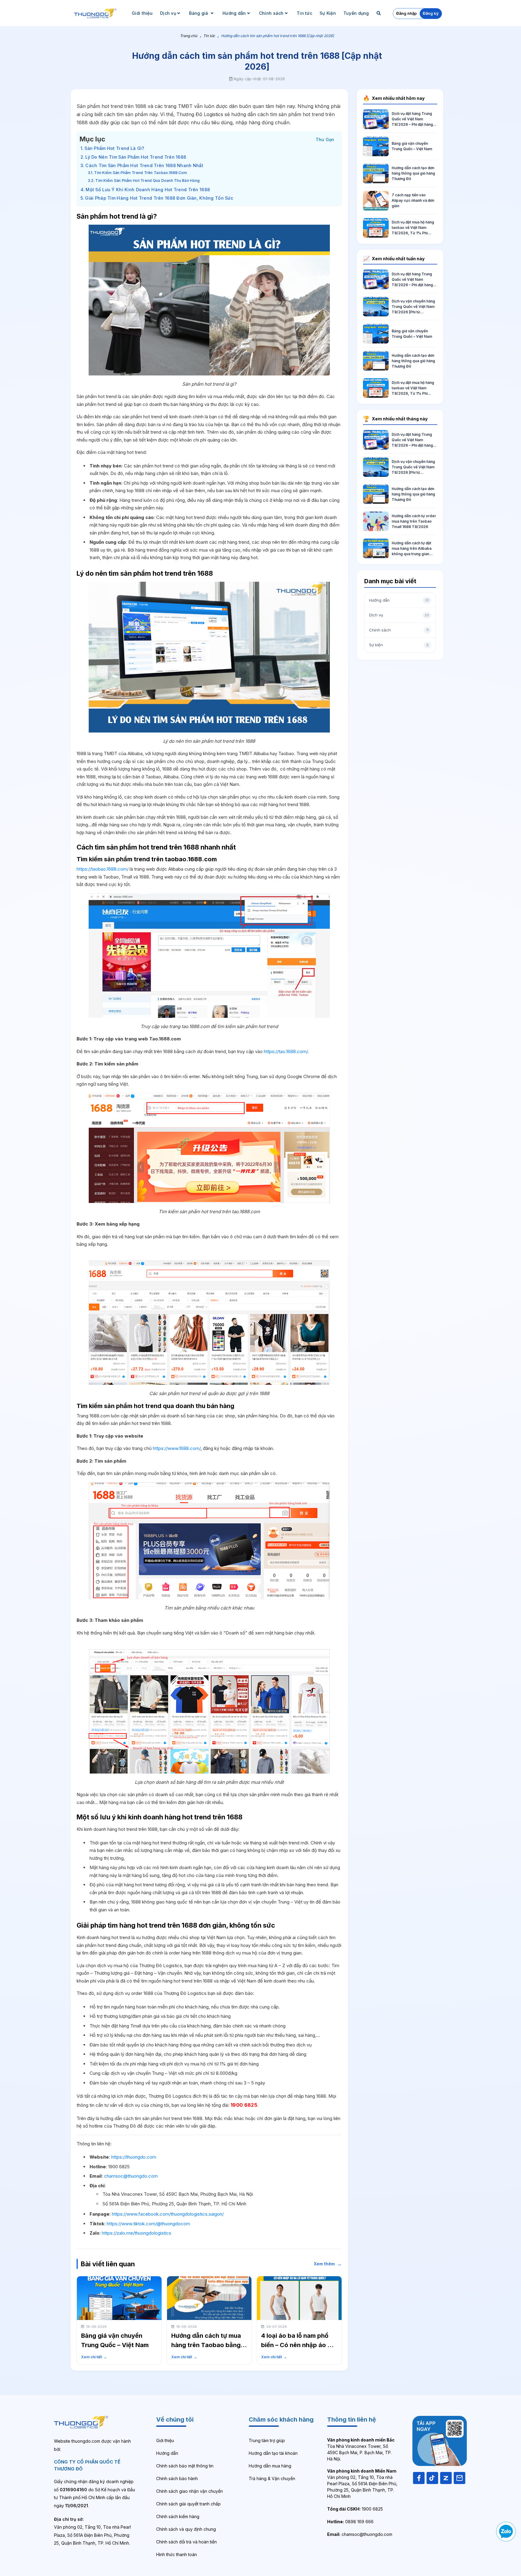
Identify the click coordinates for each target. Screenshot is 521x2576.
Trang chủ (189, 36)
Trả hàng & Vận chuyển (272, 2478)
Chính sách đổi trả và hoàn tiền (186, 2542)
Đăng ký (431, 13)
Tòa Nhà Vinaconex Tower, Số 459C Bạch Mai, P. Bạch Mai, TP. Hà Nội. (361, 2449)
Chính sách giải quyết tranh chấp (188, 2504)
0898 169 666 (350, 2522)
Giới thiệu (142, 13)
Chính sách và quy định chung (186, 2529)
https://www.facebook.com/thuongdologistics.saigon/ (168, 2214)
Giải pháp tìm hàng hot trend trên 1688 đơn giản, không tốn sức (159, 198)
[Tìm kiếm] (379, 13)
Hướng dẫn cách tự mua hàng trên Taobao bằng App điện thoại (206, 2345)
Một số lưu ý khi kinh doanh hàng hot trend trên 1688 (148, 190)
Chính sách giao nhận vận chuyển (189, 2491)
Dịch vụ (168, 13)
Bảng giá (199, 13)
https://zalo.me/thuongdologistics (137, 2233)
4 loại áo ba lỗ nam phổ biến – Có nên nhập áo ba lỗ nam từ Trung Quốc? (298, 2345)
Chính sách (271, 13)
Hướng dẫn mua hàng (270, 2466)
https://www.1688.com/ (177, 1448)
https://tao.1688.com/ (285, 1051)
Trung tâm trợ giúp (267, 2440)
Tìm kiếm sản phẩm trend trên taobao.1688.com (141, 173)
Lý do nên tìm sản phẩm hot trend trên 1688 (136, 157)
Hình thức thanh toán (177, 2554)
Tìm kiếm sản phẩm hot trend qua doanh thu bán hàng (147, 180)
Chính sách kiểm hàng (178, 2516)
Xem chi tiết (94, 2357)
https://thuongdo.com (134, 2157)
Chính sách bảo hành (177, 2478)
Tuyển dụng (356, 13)
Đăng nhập (406, 13)
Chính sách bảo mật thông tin (185, 2466)
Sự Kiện (328, 13)
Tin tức (304, 13)
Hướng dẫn (234, 13)
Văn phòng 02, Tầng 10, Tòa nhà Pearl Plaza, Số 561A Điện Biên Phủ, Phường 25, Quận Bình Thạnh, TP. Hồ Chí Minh (362, 2484)
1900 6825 (355, 2509)
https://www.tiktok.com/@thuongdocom (148, 2224)
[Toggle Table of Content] (325, 139)
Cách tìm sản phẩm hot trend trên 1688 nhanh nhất (144, 165)
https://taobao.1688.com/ (103, 869)
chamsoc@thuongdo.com (131, 2176)
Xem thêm (328, 2264)
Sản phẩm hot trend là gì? (114, 148)
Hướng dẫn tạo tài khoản (273, 2453)
